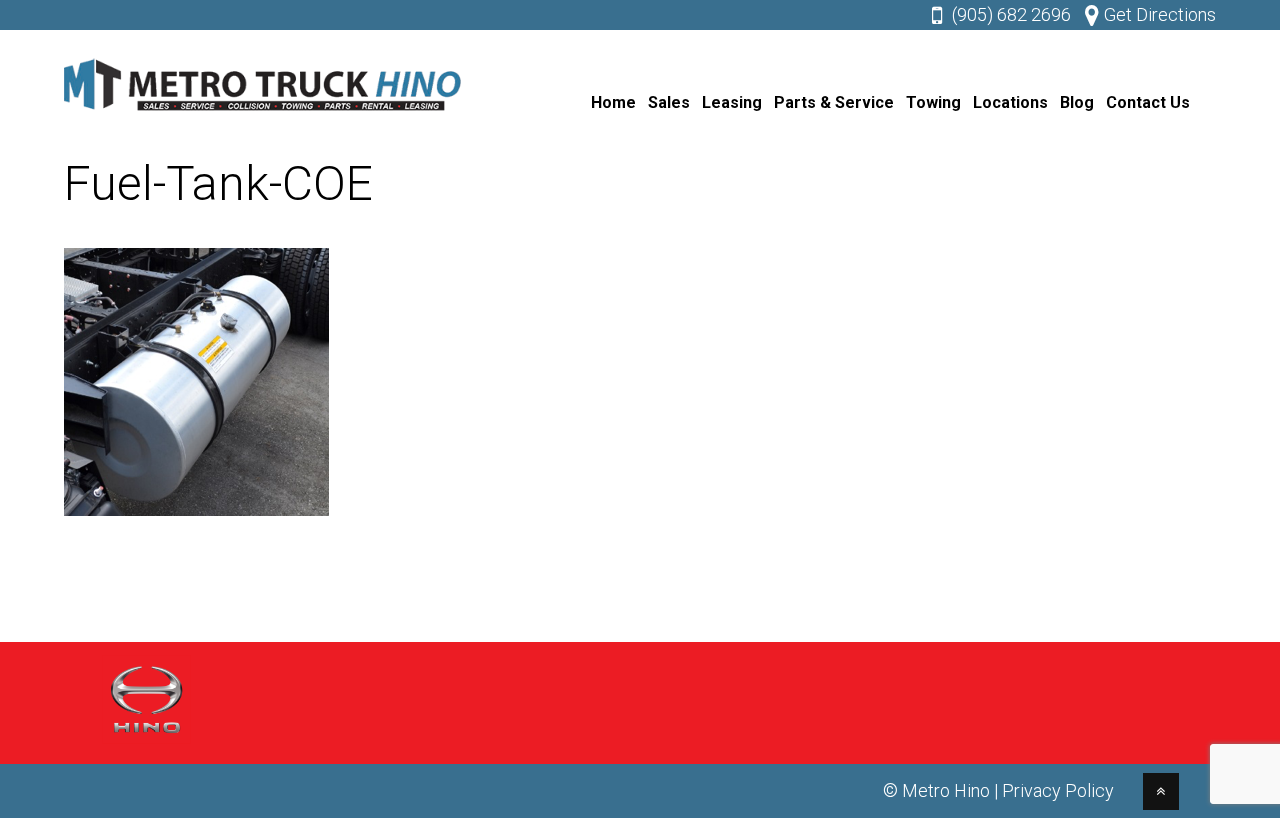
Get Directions (1160, 14)
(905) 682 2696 (1011, 14)
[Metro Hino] (264, 115)
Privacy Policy (1058, 790)
